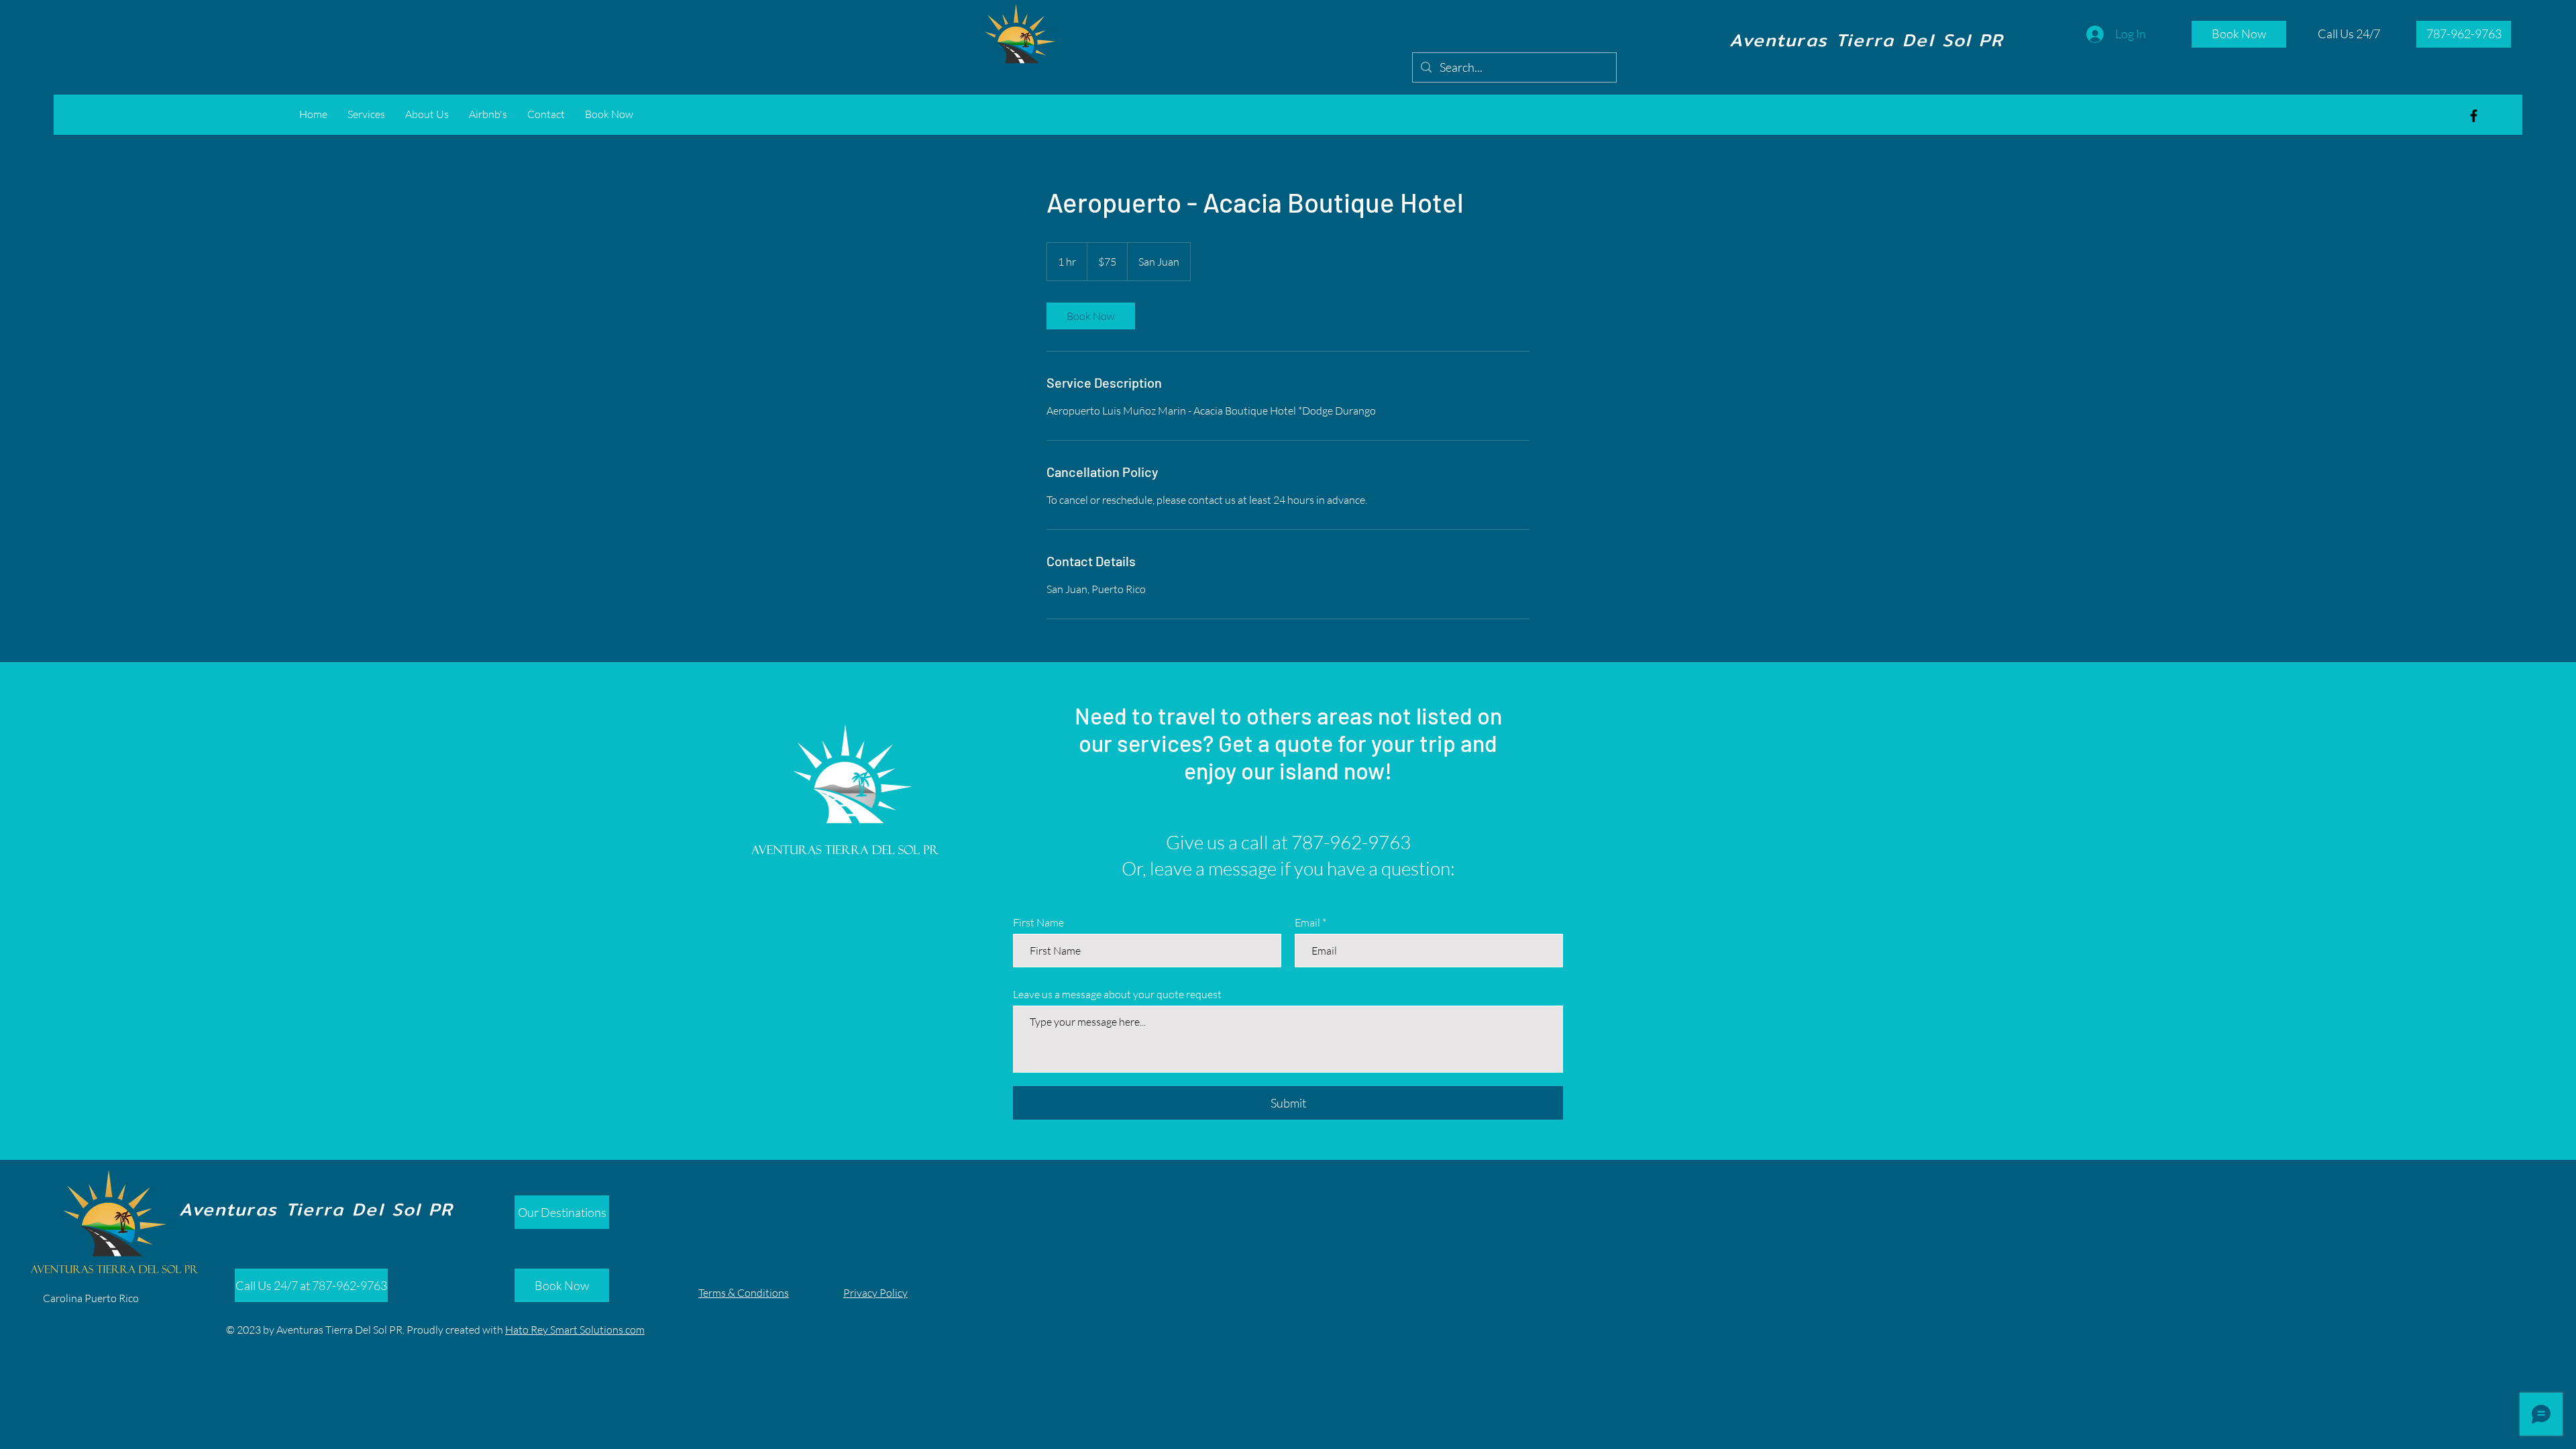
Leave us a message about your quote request (1117, 994)
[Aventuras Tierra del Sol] (2474, 116)
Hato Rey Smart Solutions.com (575, 1330)
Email (1307, 922)
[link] (1091, 316)
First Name (1038, 922)
